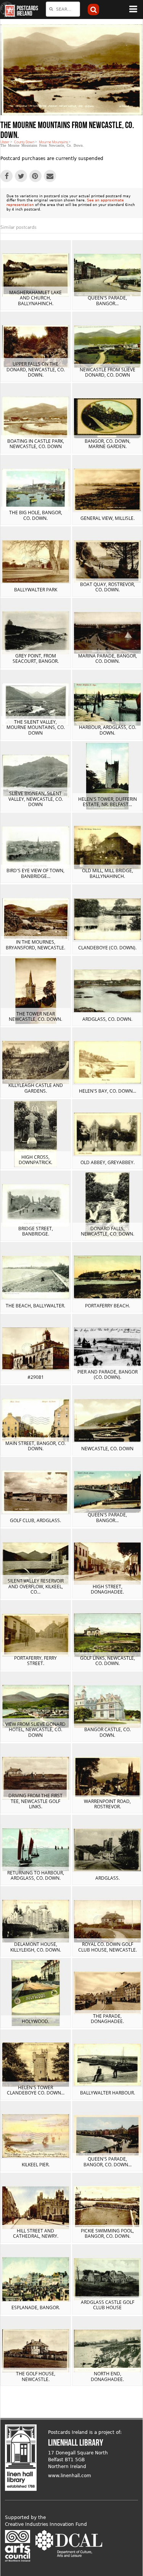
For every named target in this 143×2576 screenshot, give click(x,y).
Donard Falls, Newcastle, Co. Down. (108, 1231)
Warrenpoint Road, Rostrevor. (107, 1804)
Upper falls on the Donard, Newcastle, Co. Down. (36, 369)
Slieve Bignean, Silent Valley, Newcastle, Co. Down (36, 799)
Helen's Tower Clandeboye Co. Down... (36, 2090)
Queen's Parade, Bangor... (107, 300)
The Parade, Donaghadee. (107, 2019)
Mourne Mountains (53, 142)
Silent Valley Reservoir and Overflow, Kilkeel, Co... (36, 1586)
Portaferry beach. (108, 1306)
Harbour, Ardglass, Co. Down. (108, 730)
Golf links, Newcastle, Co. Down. (108, 1661)
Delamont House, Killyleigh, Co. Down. (36, 1947)
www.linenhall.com (70, 2476)
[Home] (8, 10)
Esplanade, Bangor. (36, 2307)
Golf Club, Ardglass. (35, 1520)
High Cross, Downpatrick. (35, 1160)
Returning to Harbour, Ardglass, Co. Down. (36, 1875)
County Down (24, 142)
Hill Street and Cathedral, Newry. (36, 2233)
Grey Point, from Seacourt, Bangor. (36, 658)
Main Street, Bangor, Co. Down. (35, 1446)
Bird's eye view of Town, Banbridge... (35, 873)
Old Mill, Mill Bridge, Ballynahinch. (108, 873)
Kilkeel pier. (36, 2165)
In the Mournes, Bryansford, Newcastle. (35, 945)
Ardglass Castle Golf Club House (108, 2305)
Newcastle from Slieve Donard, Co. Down (108, 372)
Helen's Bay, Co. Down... (108, 1091)
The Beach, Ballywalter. (35, 1306)
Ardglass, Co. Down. (107, 1019)
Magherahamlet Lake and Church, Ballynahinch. (35, 298)
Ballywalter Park (36, 590)
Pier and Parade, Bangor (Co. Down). (108, 1374)
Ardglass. (108, 1878)
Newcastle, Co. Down (107, 1449)
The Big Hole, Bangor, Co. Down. (36, 515)
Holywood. (35, 2021)
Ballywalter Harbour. (108, 2093)
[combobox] (63, 9)
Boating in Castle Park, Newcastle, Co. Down (36, 444)
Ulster (5, 142)
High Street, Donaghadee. (107, 1589)
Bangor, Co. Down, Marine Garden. (108, 444)
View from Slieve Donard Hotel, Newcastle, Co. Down (35, 1730)
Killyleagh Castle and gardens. (36, 1088)
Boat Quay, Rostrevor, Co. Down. (108, 587)
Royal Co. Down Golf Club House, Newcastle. (108, 1947)
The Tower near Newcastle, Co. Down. (35, 1016)
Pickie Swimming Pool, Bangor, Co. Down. (107, 2233)
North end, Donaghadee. (107, 2376)
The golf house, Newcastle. (36, 2376)
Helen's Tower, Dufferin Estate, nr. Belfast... (108, 802)
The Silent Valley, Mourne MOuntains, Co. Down (36, 727)
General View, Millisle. (108, 518)
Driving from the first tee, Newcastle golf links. (35, 1801)
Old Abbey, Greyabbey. (108, 1162)
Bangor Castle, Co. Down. (108, 1732)
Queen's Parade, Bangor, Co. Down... (108, 2162)
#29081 (36, 1377)
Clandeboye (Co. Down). (107, 948)
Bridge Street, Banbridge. (36, 1231)
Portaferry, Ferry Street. (35, 1661)
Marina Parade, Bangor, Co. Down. (108, 658)
